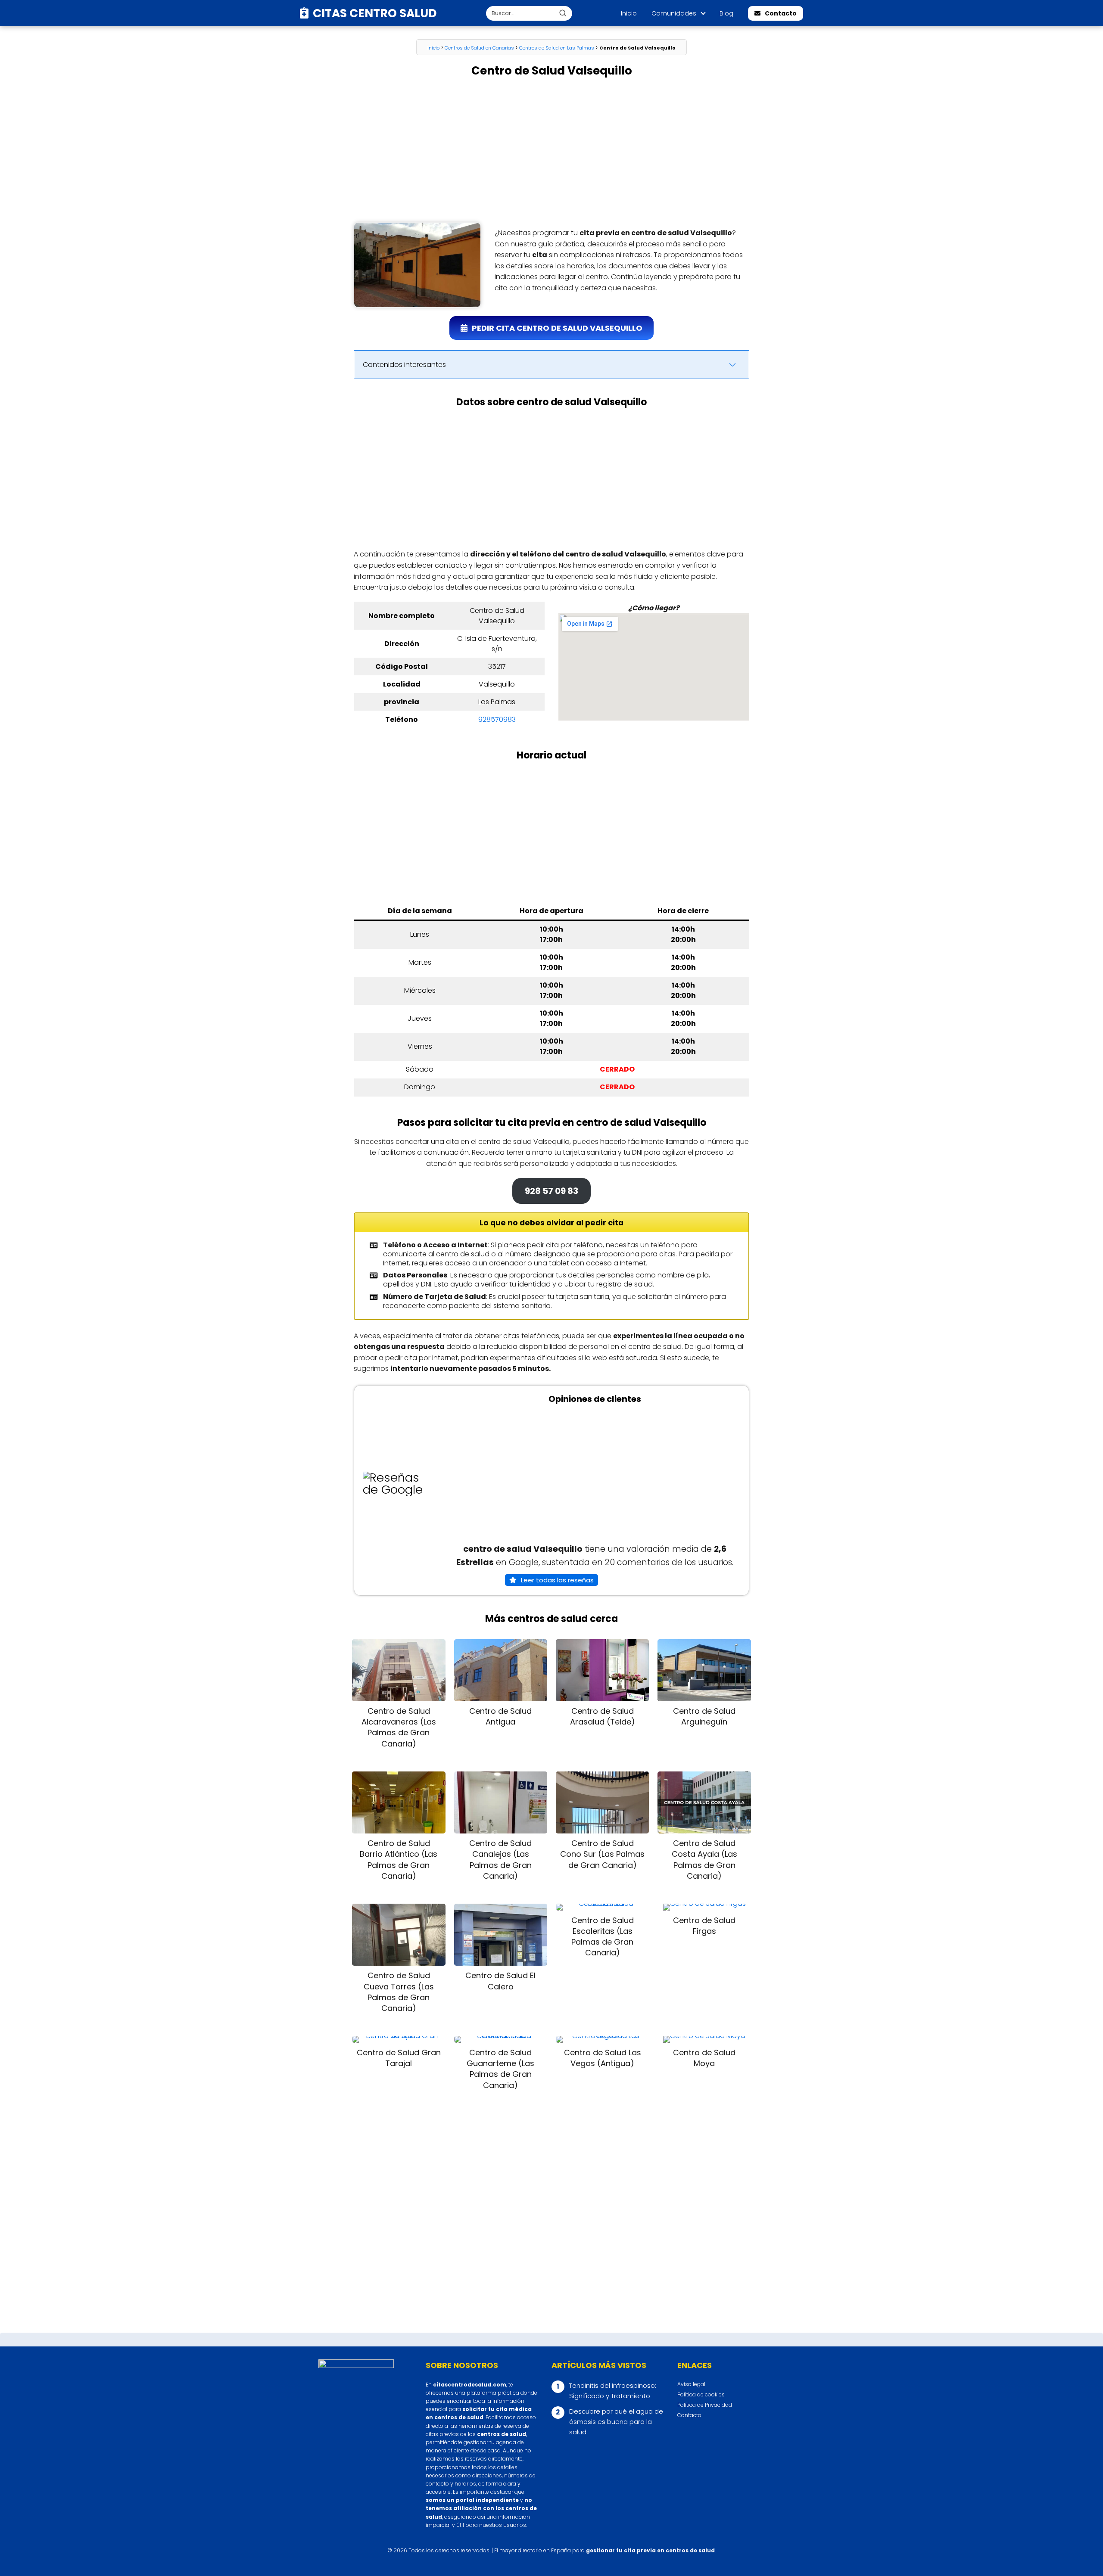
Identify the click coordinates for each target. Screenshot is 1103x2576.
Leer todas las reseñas (557, 1580)
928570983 (497, 719)
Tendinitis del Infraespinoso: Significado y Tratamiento (613, 2391)
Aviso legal (691, 2384)
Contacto (781, 13)
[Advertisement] (551, 150)
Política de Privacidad (705, 2405)
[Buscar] (563, 13)
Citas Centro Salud (375, 13)
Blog (726, 13)
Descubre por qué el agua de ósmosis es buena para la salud (616, 2422)
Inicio (629, 13)
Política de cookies (701, 2394)
